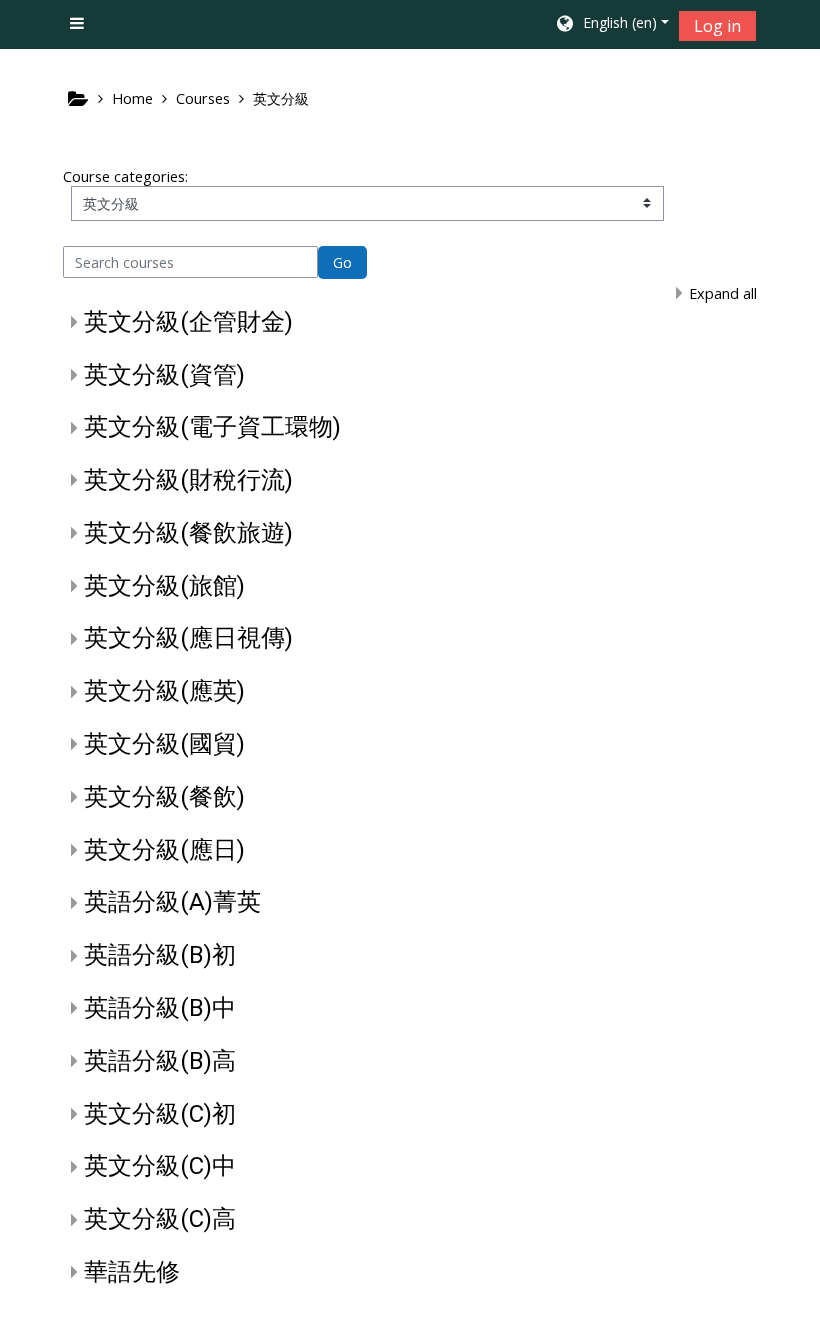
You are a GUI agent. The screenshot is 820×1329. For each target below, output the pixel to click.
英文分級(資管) (164, 375)
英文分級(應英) (164, 691)
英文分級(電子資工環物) (212, 427)
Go (342, 262)
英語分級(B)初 (160, 955)
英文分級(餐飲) (164, 797)
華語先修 (132, 1272)
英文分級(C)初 (160, 1114)
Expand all (723, 293)
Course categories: (125, 176)
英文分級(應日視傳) (188, 638)
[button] (611, 25)
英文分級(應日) (164, 850)
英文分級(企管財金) (188, 322)
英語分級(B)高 (160, 1061)
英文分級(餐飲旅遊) (188, 533)
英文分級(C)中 (160, 1166)
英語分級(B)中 (160, 1008)
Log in (717, 26)
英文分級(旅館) (164, 586)
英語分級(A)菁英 (172, 902)
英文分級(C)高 (160, 1219)
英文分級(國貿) (164, 744)
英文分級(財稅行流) (188, 480)
